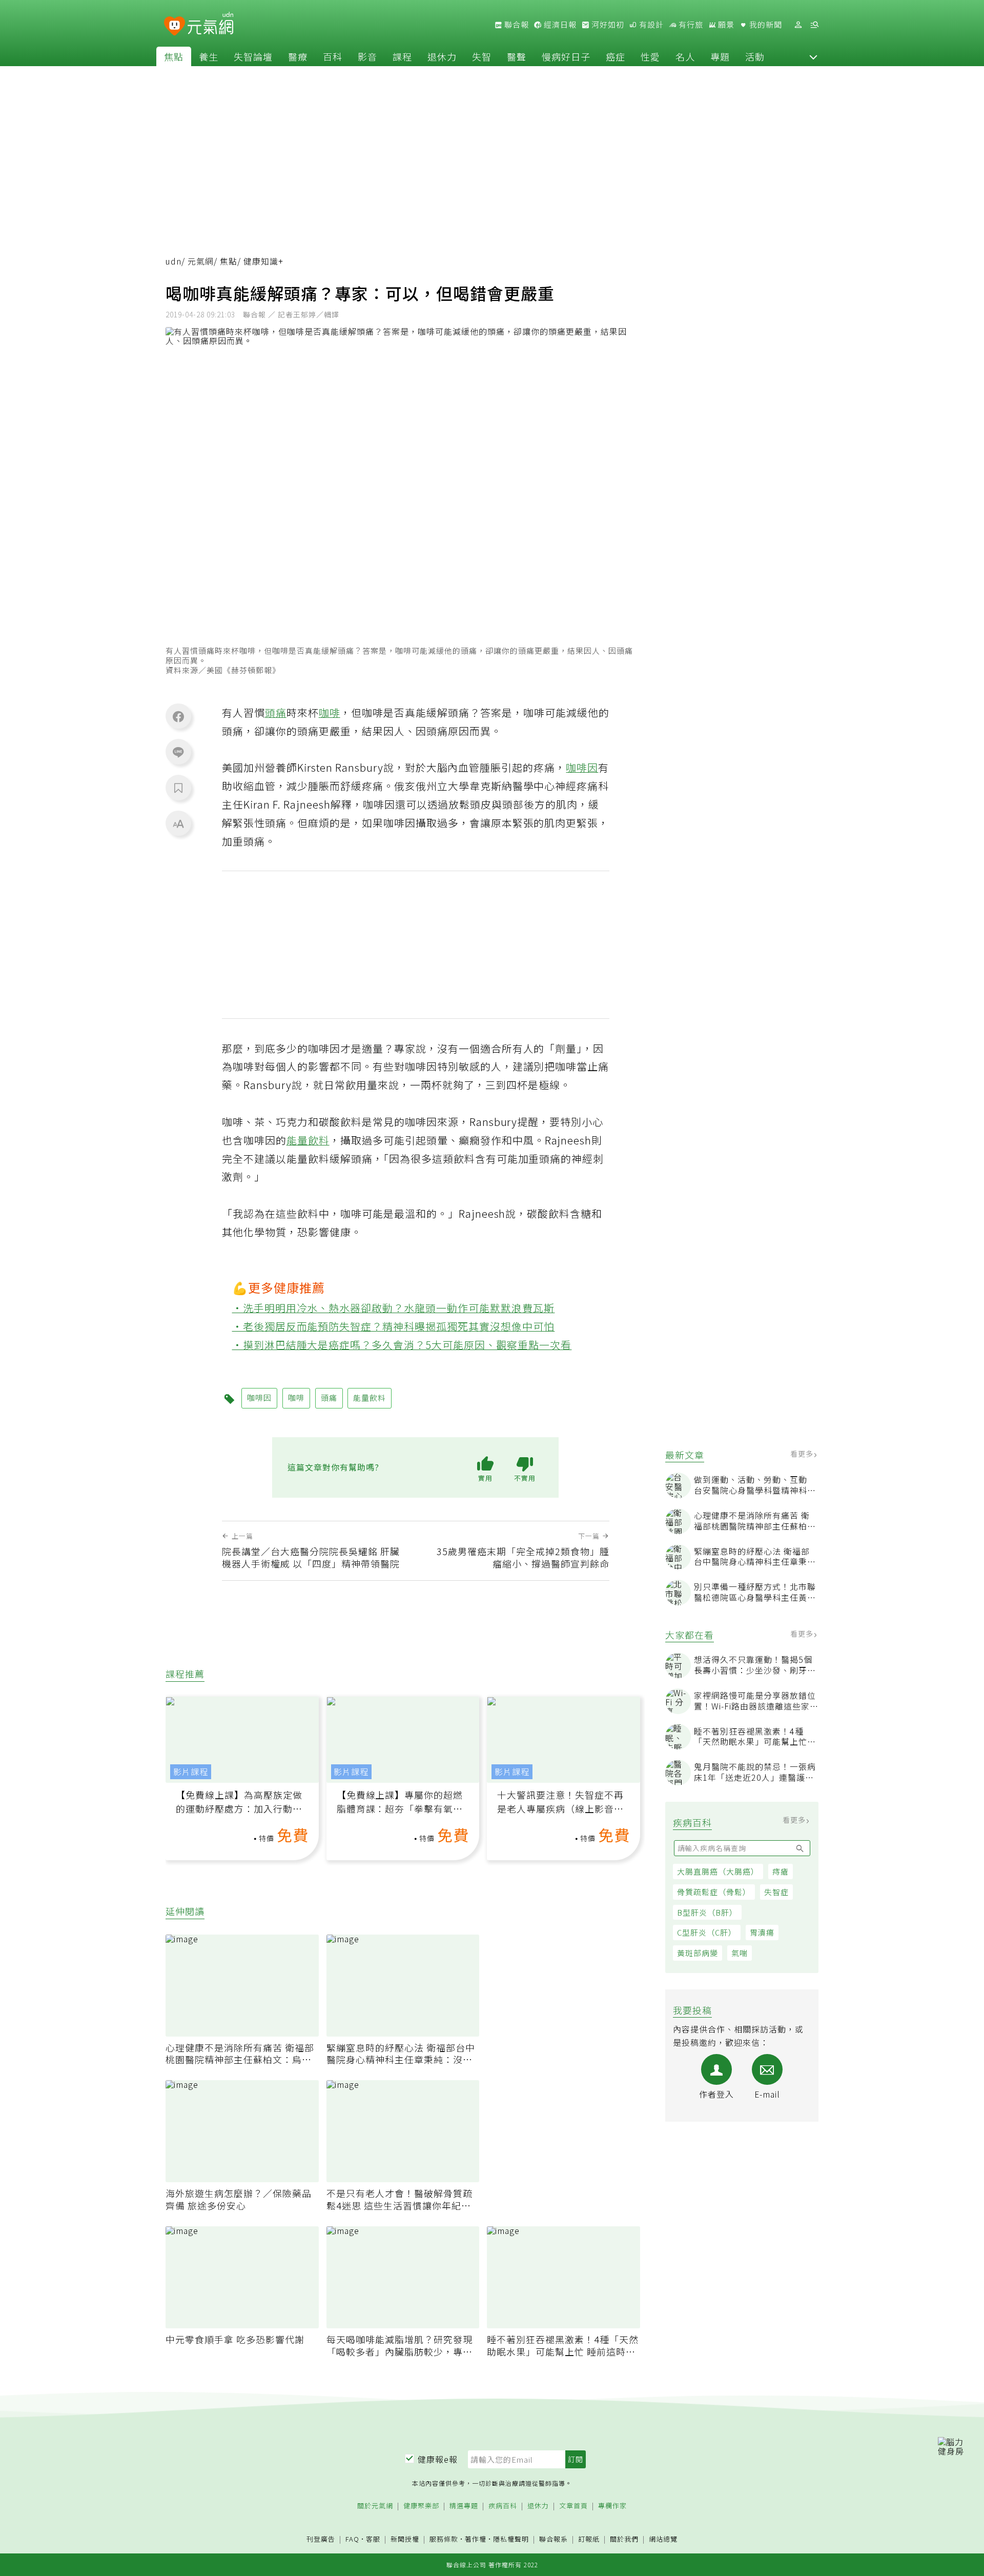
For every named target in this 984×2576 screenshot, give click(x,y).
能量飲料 (308, 1140)
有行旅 (690, 25)
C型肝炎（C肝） (707, 1932)
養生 (209, 56)
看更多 (803, 1454)
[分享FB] (178, 716)
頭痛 (276, 712)
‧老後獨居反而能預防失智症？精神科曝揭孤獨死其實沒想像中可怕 (394, 1326)
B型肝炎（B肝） (707, 1912)
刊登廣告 (321, 2539)
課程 (402, 56)
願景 (725, 25)
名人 (685, 56)
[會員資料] (798, 25)
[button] (813, 56)
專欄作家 (612, 2506)
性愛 (650, 56)
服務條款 (444, 2539)
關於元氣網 (375, 2506)
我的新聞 (765, 25)
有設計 (650, 25)
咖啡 (330, 712)
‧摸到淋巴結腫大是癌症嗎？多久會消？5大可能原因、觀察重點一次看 (402, 1345)
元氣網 (201, 261)
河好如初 (607, 25)
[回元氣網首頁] (210, 25)
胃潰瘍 (762, 1932)
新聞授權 (405, 2539)
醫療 (298, 56)
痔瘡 (781, 1871)
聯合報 (516, 25)
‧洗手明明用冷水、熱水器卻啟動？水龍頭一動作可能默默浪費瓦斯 (394, 1308)
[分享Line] (178, 752)
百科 (333, 56)
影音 (367, 56)
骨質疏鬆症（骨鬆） (714, 1892)
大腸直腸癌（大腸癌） (718, 1871)
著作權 (476, 2539)
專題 (720, 56)
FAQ (352, 2539)
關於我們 (624, 2539)
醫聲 (517, 56)
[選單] (814, 25)
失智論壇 (253, 56)
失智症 (776, 1892)
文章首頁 (573, 2506)
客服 (373, 2539)
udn (173, 261)
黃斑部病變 (698, 1953)
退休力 (442, 56)
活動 (755, 56)
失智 (482, 56)
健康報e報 (438, 2459)
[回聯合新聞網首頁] (175, 26)
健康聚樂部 (421, 2506)
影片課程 (191, 1772)
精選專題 (464, 2506)
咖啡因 (582, 767)
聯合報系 (553, 2539)
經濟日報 (559, 25)
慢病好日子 (566, 56)
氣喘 (740, 1953)
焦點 (174, 56)
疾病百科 (503, 2506)
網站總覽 (663, 2539)
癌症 (616, 56)
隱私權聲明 (511, 2539)
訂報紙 (589, 2539)
